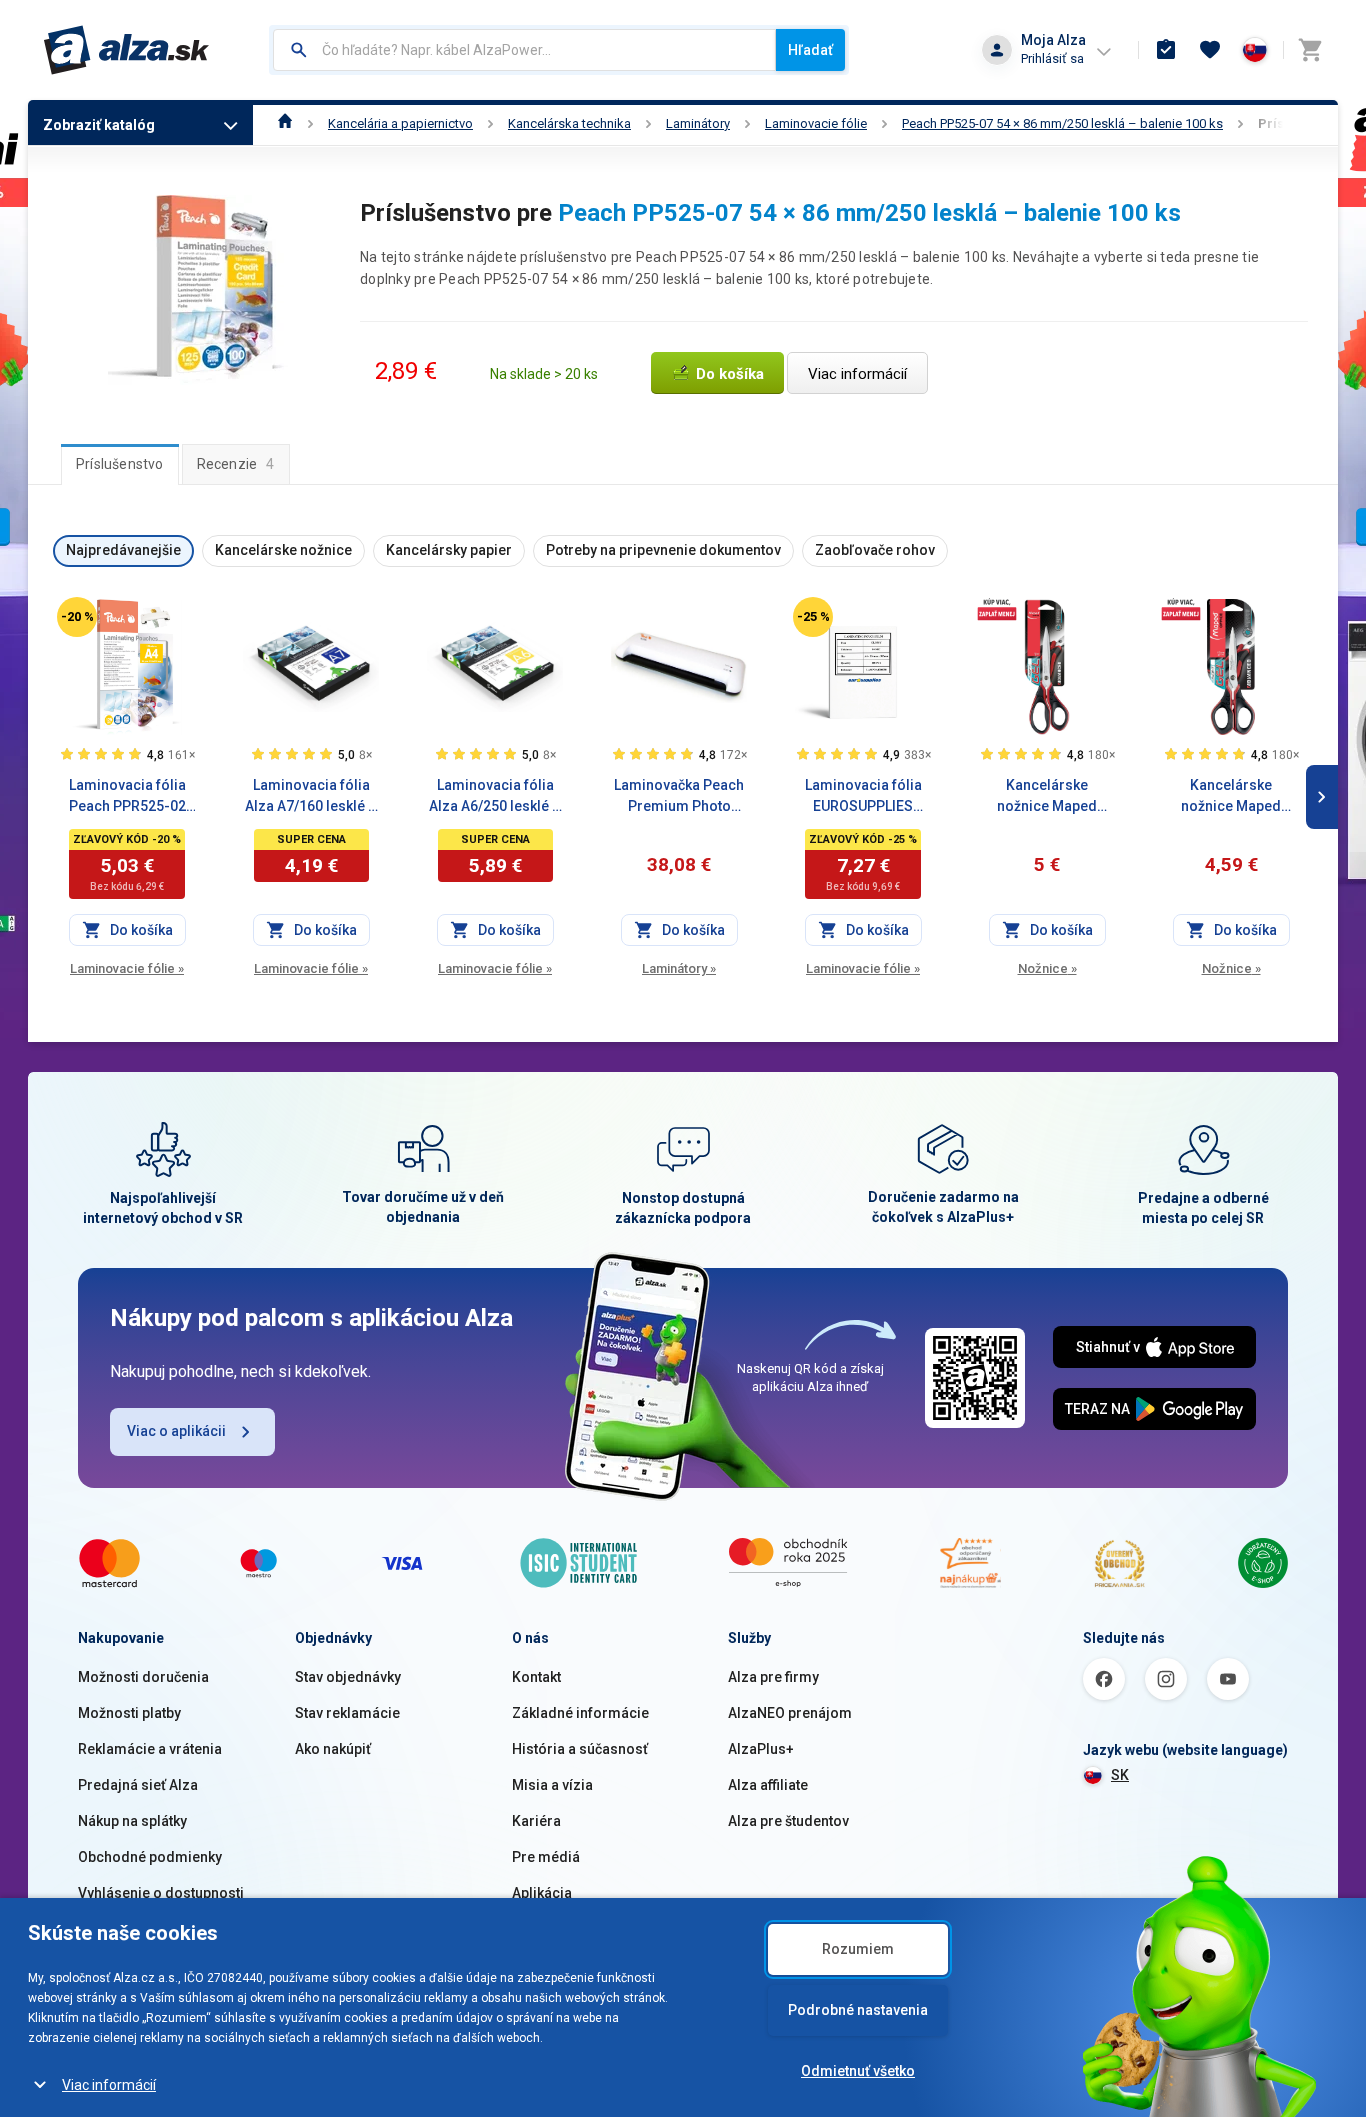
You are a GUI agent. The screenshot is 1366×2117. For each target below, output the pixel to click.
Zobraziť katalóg (99, 125)
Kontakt (536, 1677)
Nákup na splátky (132, 1821)
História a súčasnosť (580, 1749)
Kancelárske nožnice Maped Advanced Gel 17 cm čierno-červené (1231, 797)
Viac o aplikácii (176, 1431)
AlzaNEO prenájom (790, 1713)
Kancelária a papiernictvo (400, 123)
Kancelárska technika (569, 123)
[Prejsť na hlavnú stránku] (126, 50)
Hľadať (810, 50)
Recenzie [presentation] (236, 464)
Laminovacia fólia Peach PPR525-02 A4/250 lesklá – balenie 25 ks (127, 797)
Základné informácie (580, 1713)
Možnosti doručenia (143, 1677)
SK (1120, 1775)
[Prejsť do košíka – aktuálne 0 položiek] (1310, 50)
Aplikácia (542, 1893)
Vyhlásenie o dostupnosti (161, 1893)
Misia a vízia (552, 1785)
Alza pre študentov (788, 1821)
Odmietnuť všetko (858, 2071)
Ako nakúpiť (333, 1749)
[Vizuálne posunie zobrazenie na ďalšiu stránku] (1322, 797)
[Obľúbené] (1210, 50)
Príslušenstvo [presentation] (120, 464)
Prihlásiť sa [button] (1052, 58)
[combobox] (524, 50)
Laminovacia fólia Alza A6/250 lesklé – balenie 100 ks (495, 797)
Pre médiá (546, 1857)
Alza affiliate (768, 1785)
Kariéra (536, 1821)
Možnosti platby (129, 1713)
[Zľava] (77, 617)
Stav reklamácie (347, 1713)
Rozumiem (858, 1949)
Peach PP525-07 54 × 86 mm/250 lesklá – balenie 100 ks (1062, 123)
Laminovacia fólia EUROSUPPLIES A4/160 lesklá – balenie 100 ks (863, 797)
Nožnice (1047, 968)
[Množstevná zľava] (997, 609)
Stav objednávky (348, 1677)
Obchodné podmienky (150, 1857)
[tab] (120, 464)
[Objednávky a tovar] (1166, 50)
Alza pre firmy (773, 1677)
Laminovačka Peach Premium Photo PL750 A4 (679, 797)
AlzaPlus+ (761, 1749)
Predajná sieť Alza (138, 1785)
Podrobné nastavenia (858, 2010)
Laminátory (698, 123)
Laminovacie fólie (816, 123)
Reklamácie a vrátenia (150, 1749)
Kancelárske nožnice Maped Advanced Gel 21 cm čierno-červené (1047, 797)
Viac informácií (109, 2085)
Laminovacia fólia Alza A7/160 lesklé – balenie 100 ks (311, 797)
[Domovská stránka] (285, 123)
